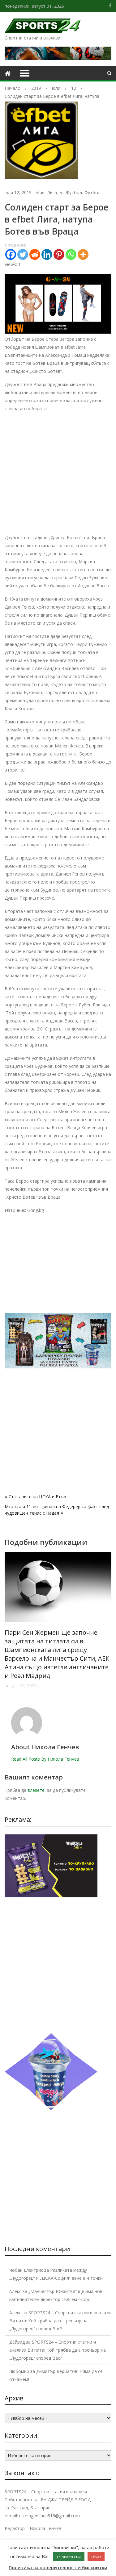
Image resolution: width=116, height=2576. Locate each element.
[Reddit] (35, 254)
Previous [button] (9, 1623)
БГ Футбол (71, 192)
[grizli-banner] (51, 1896)
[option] (58, 1603)
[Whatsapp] (71, 254)
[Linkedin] (47, 254)
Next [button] (107, 1623)
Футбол (92, 192)
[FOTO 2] (58, 332)
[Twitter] (23, 254)
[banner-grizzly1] (51, 2109)
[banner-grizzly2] (58, 1367)
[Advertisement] (58, 476)
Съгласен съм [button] (69, 2557)
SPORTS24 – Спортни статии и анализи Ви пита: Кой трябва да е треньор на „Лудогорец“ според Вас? (60, 2321)
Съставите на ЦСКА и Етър (37, 1497)
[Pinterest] (59, 254)
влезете (36, 1790)
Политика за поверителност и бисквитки (58, 2567)
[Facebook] (11, 254)
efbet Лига (46, 192)
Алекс (15, 2291)
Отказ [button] (96, 2557)
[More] (83, 254)
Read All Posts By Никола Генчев (45, 1759)
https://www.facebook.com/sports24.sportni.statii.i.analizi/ (110, 6)
